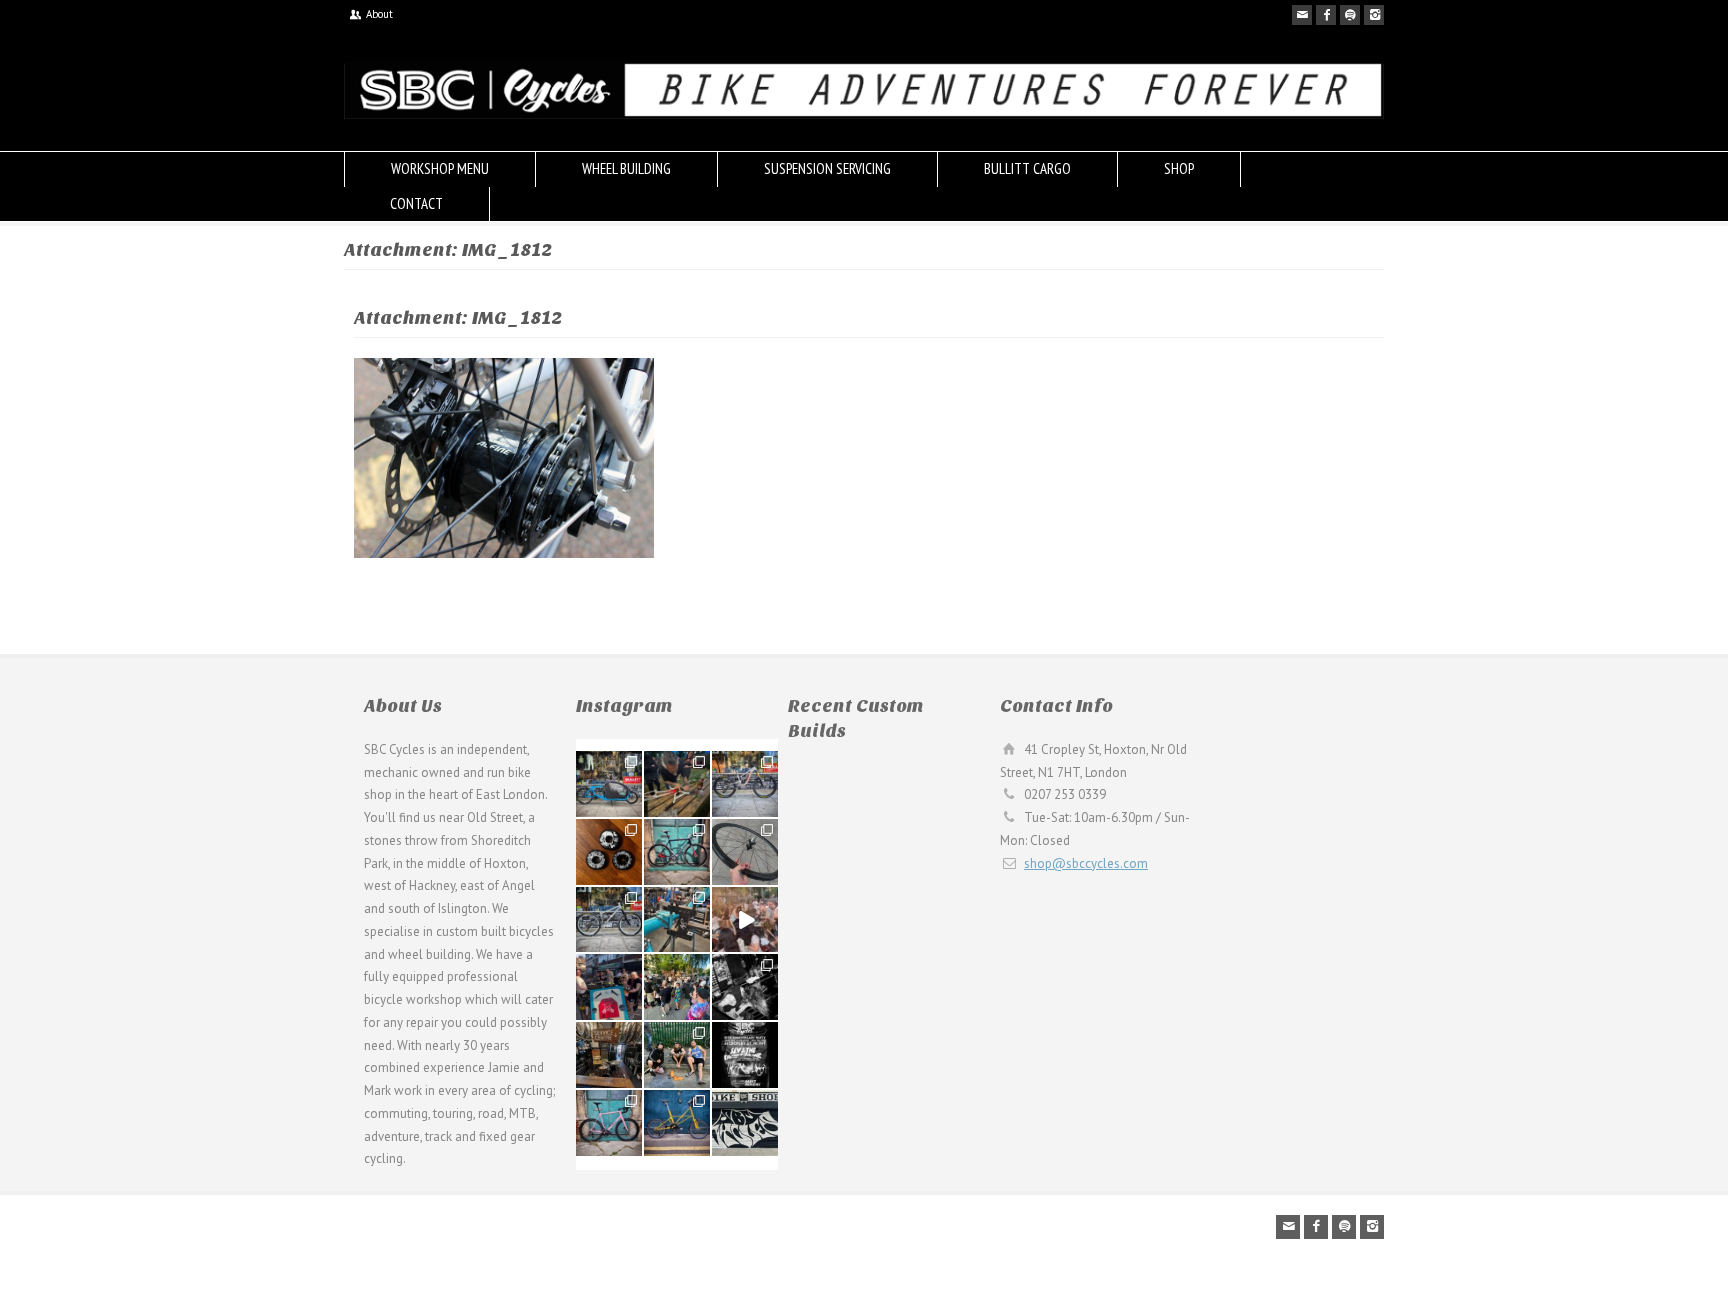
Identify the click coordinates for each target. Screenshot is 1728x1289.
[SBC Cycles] (864, 114)
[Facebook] (1326, 15)
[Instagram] (1374, 15)
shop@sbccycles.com (1086, 863)
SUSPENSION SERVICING (827, 168)
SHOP (1179, 168)
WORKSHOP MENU (440, 168)
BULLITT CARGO (1027, 168)
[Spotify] (1350, 15)
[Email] (1302, 15)
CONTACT (416, 203)
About (379, 14)
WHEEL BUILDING (626, 168)
